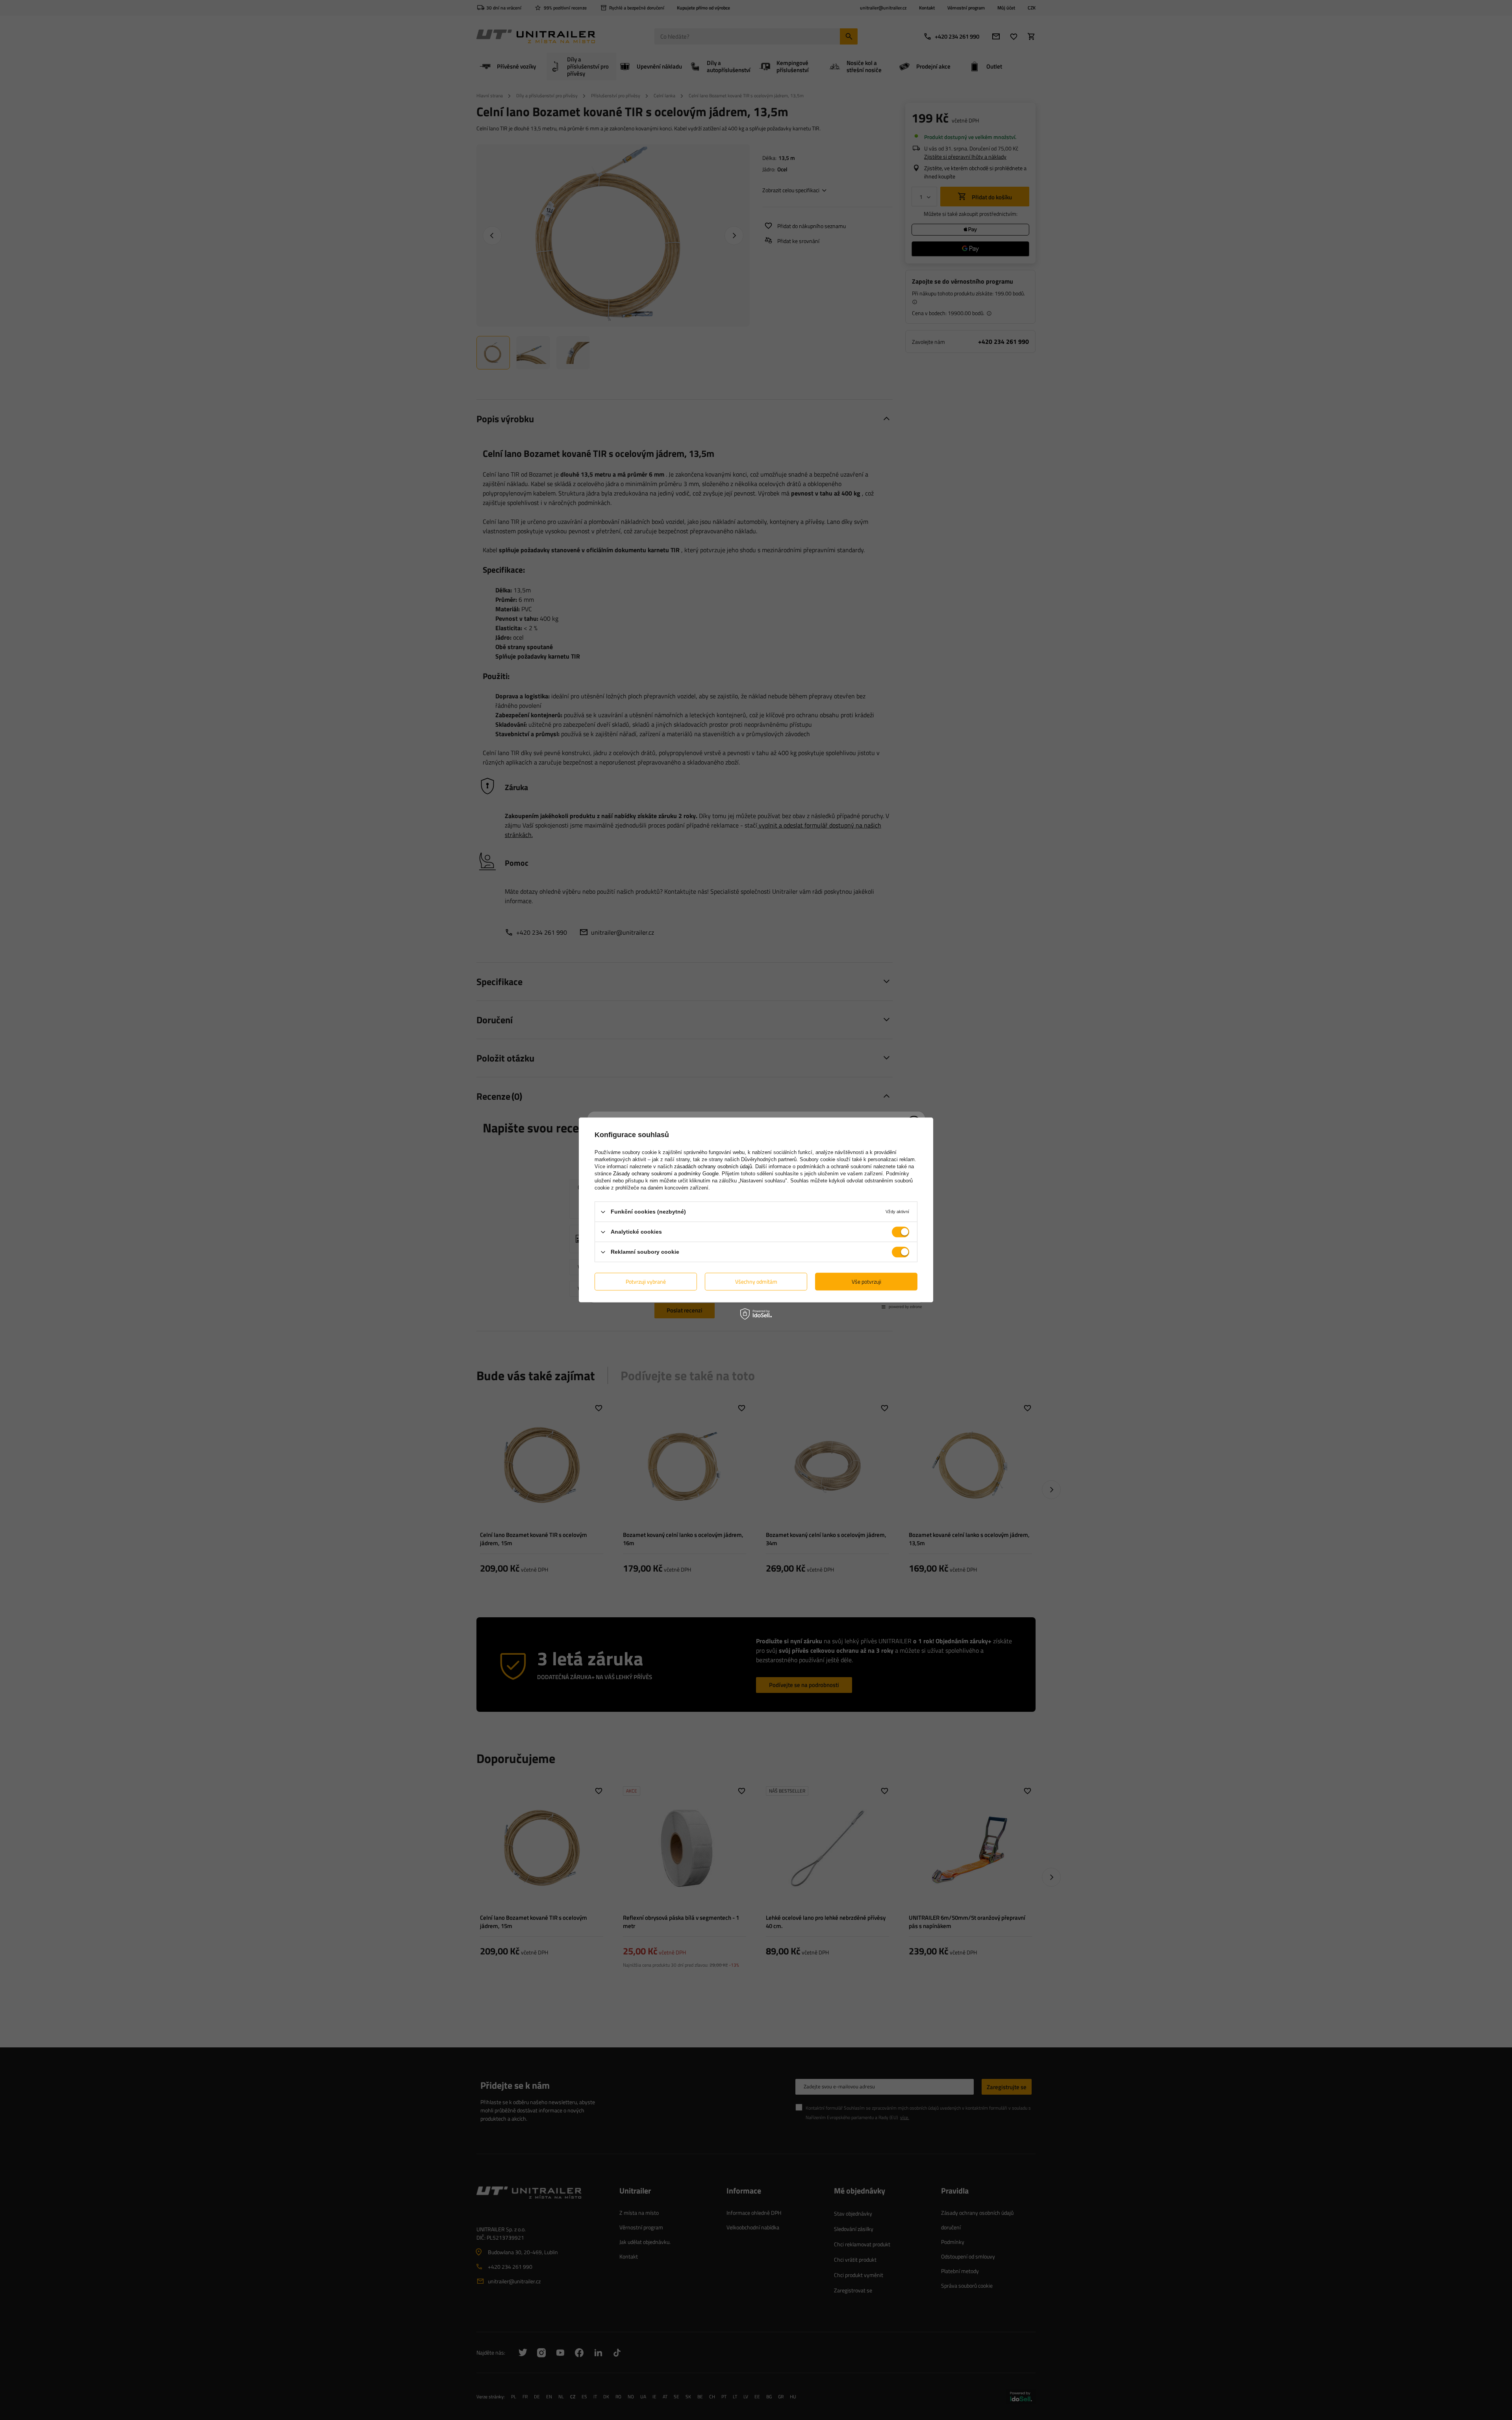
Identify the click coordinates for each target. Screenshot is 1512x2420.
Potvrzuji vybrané (646, 1281)
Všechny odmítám (756, 1281)
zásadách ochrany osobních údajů (713, 1166)
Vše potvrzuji (866, 1281)
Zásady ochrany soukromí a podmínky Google (666, 1174)
